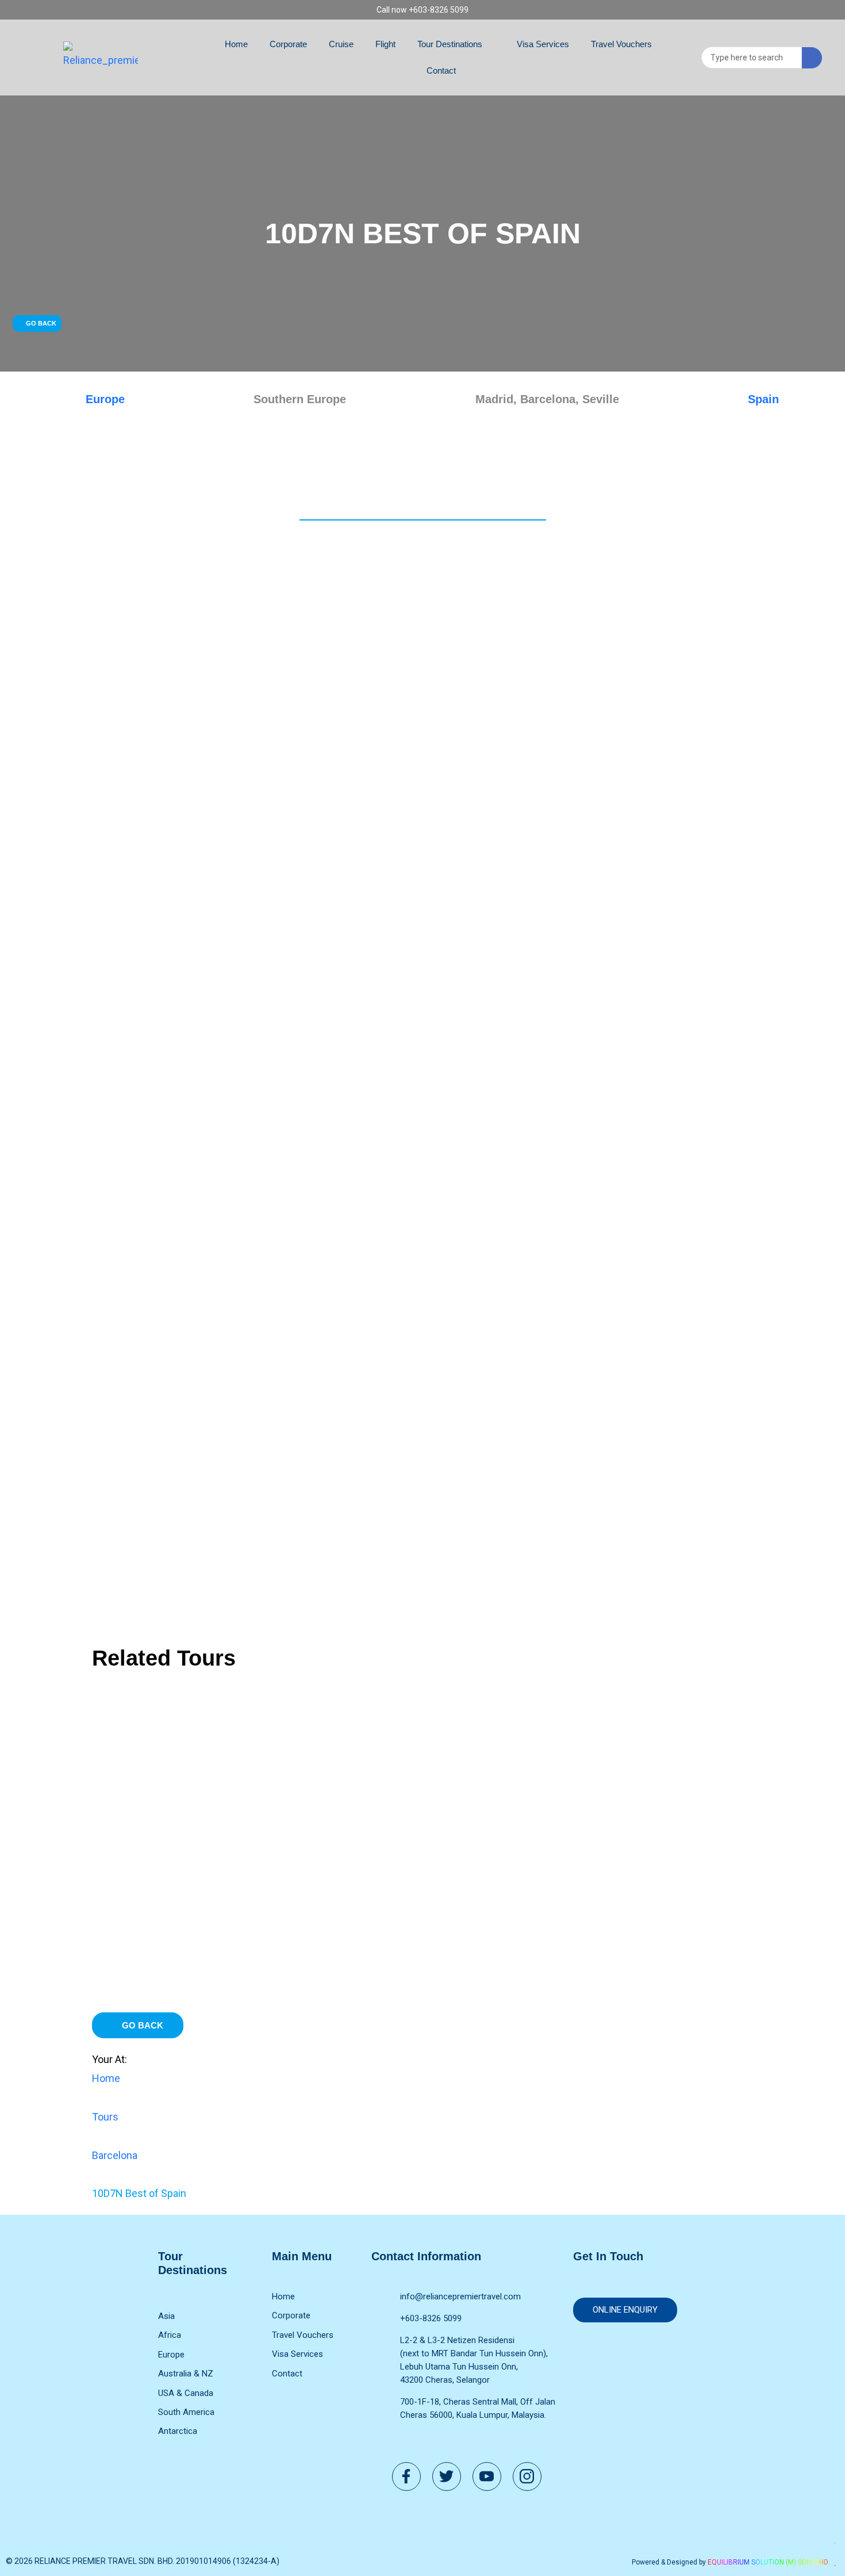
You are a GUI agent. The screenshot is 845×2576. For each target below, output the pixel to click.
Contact (441, 70)
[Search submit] (812, 58)
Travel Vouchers (621, 44)
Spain (763, 399)
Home (236, 44)
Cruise (341, 44)
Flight (385, 44)
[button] (37, 324)
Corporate (288, 44)
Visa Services (543, 44)
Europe (105, 399)
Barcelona (115, 2155)
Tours (105, 2117)
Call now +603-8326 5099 (422, 10)
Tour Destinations (450, 44)
